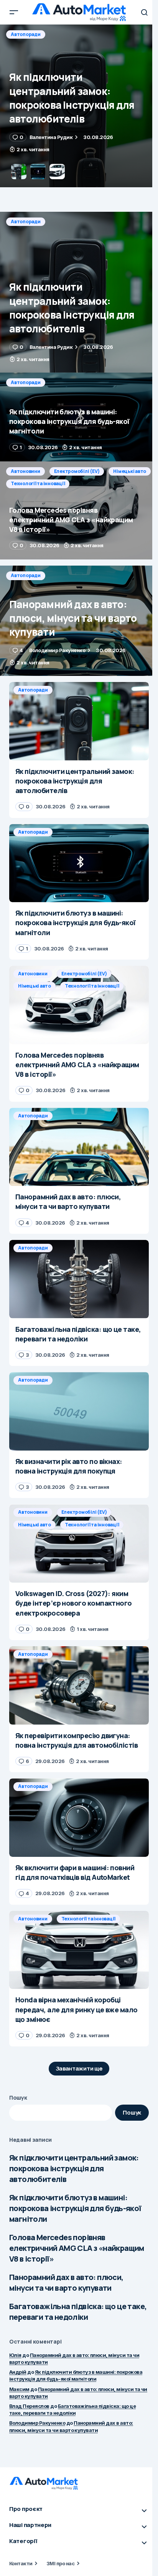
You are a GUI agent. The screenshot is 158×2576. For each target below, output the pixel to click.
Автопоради (26, 34)
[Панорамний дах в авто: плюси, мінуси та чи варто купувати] (79, 621)
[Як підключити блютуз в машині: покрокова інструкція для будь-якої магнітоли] (79, 106)
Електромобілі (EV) (77, 471)
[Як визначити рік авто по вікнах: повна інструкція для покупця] (79, 1411)
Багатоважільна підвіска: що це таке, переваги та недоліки (78, 2312)
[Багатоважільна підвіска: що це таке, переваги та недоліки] (79, 1279)
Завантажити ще (79, 2068)
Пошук (18, 2098)
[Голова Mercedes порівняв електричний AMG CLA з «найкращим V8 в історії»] (79, 511)
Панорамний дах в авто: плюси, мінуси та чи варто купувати (66, 2282)
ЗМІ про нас (60, 2563)
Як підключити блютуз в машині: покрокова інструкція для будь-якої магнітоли (75, 2208)
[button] (14, 12)
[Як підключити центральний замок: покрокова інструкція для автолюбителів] (79, 292)
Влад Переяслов (29, 2406)
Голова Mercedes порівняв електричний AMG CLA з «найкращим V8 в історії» (77, 2248)
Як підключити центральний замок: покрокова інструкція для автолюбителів (74, 2168)
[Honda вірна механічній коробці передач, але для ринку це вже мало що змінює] (79, 1950)
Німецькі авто (130, 471)
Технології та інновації (38, 483)
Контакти (21, 2563)
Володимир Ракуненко (37, 2423)
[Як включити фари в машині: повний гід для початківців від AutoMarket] (79, 1818)
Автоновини (26, 471)
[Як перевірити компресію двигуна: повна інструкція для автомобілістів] (79, 1685)
